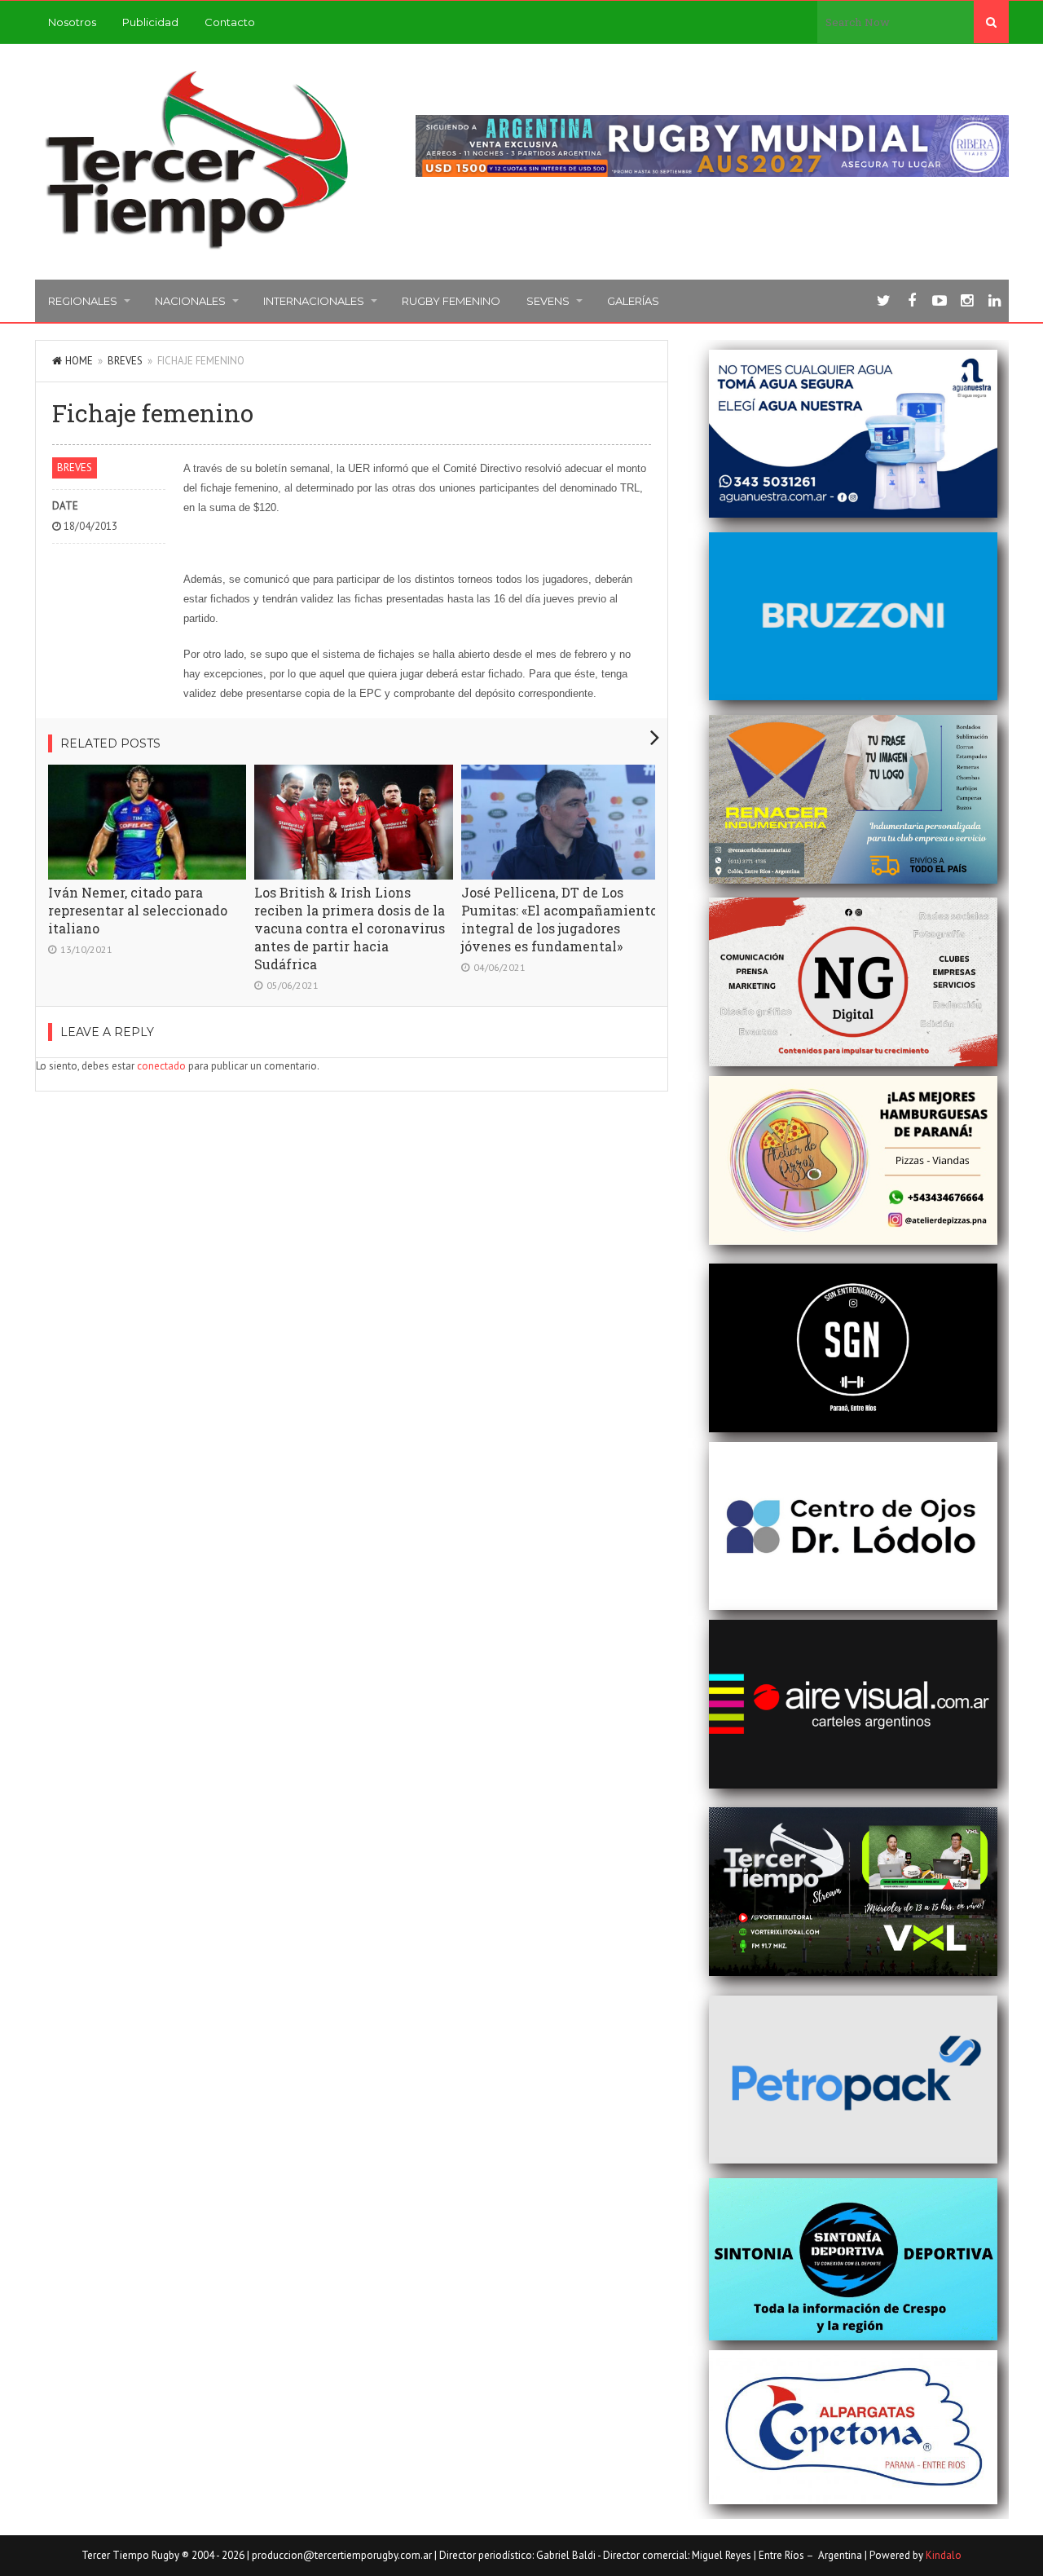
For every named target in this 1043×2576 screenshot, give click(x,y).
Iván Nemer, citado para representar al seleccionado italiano (138, 910)
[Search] (991, 22)
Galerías (633, 301)
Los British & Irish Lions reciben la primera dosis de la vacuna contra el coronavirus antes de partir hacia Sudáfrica (350, 928)
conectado (161, 1066)
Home (79, 361)
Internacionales (314, 301)
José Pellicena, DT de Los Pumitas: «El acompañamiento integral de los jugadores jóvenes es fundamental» (559, 919)
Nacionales (190, 301)
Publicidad (150, 22)
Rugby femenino (451, 301)
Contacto (230, 22)
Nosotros (72, 22)
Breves (125, 361)
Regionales (83, 301)
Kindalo (944, 2555)
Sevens (548, 301)
